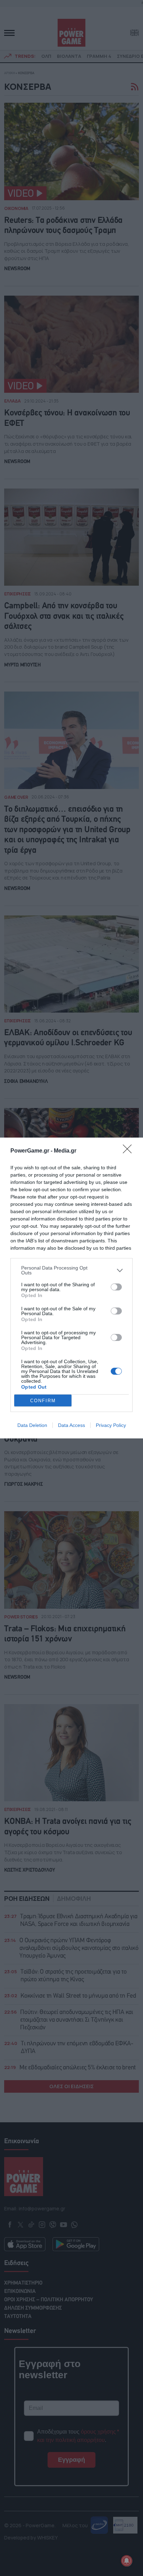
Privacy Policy (111, 1425)
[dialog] (71, 1288)
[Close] (129, 1151)
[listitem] (71, 1270)
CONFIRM (43, 1401)
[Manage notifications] (127, 2561)
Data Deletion (32, 1425)
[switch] (116, 1287)
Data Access (71, 1425)
